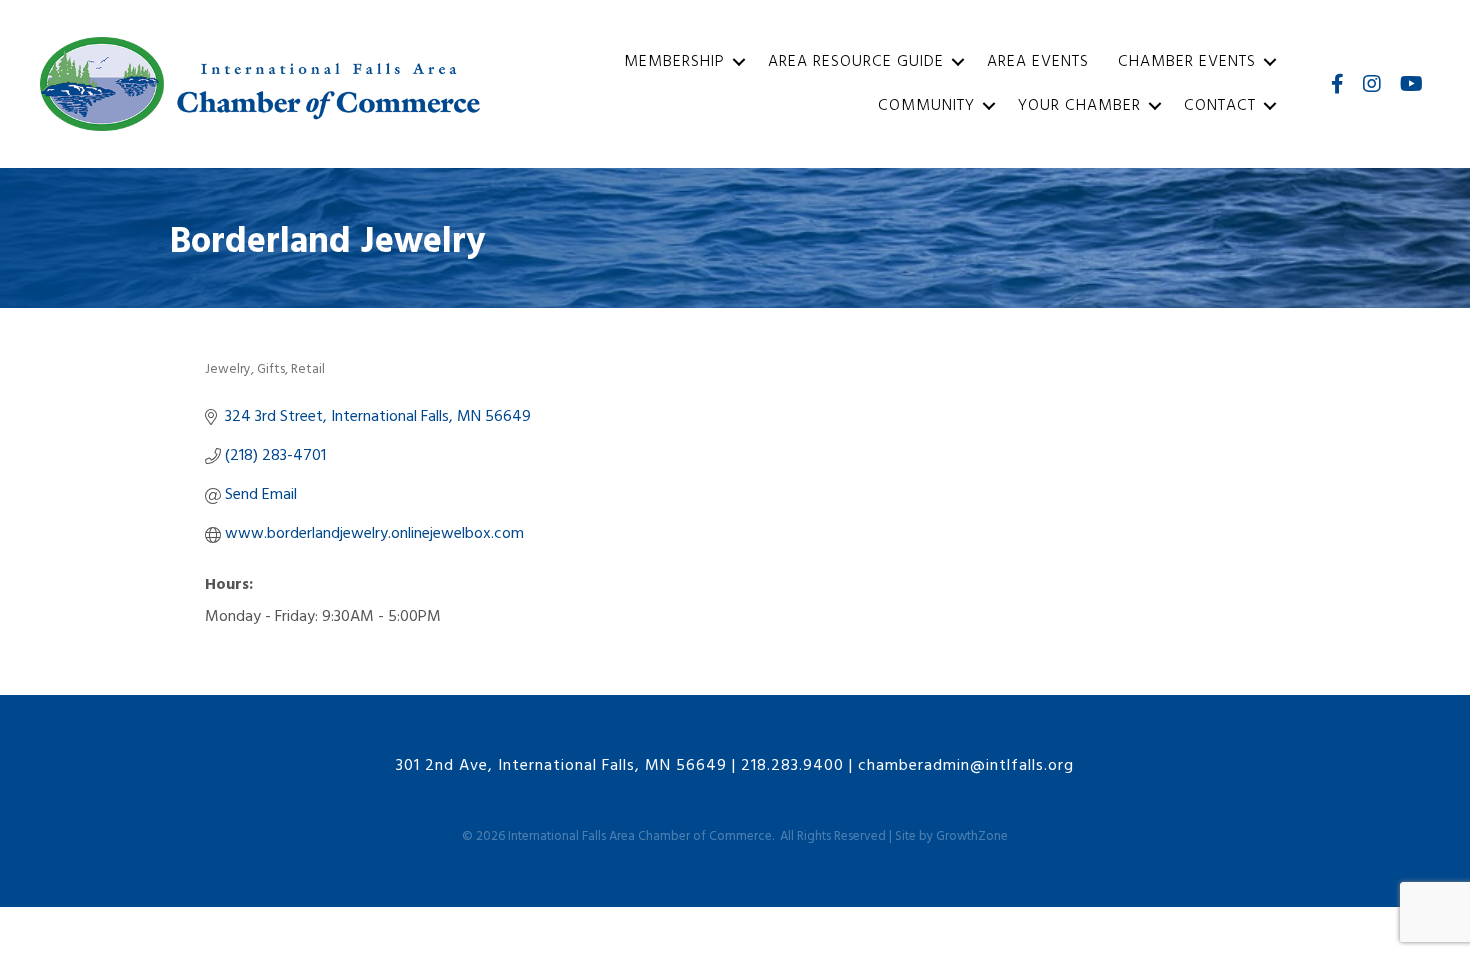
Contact (1220, 106)
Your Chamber (1079, 106)
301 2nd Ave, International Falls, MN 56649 (561, 766)
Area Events (1038, 62)
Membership (674, 62)
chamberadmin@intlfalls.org (966, 766)
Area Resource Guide (856, 62)
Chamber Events (1187, 62)
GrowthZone (972, 836)
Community (926, 106)
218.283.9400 (792, 766)
